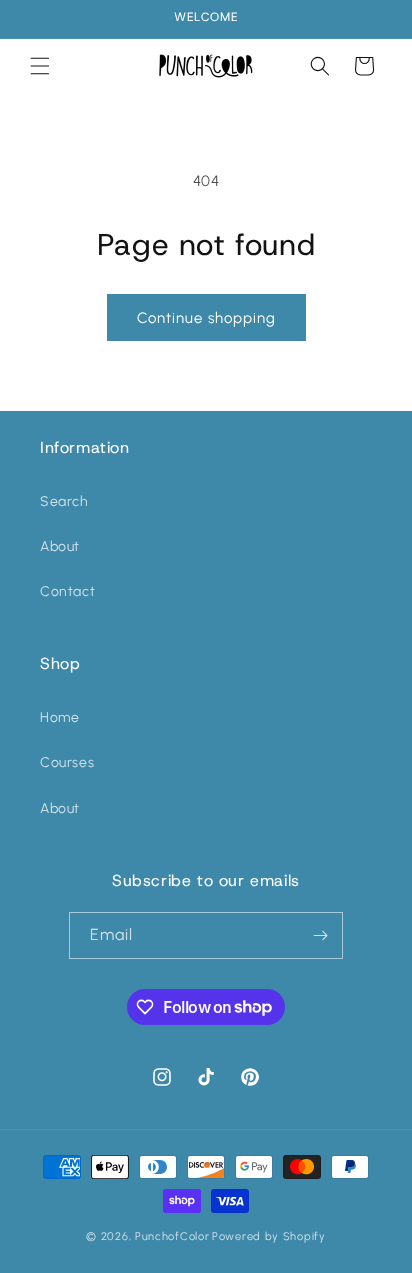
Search (64, 501)
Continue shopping (206, 318)
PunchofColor (172, 1236)
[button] (40, 66)
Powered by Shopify (269, 1236)
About (60, 546)
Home (59, 717)
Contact (67, 591)
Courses (67, 762)
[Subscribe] (320, 935)
